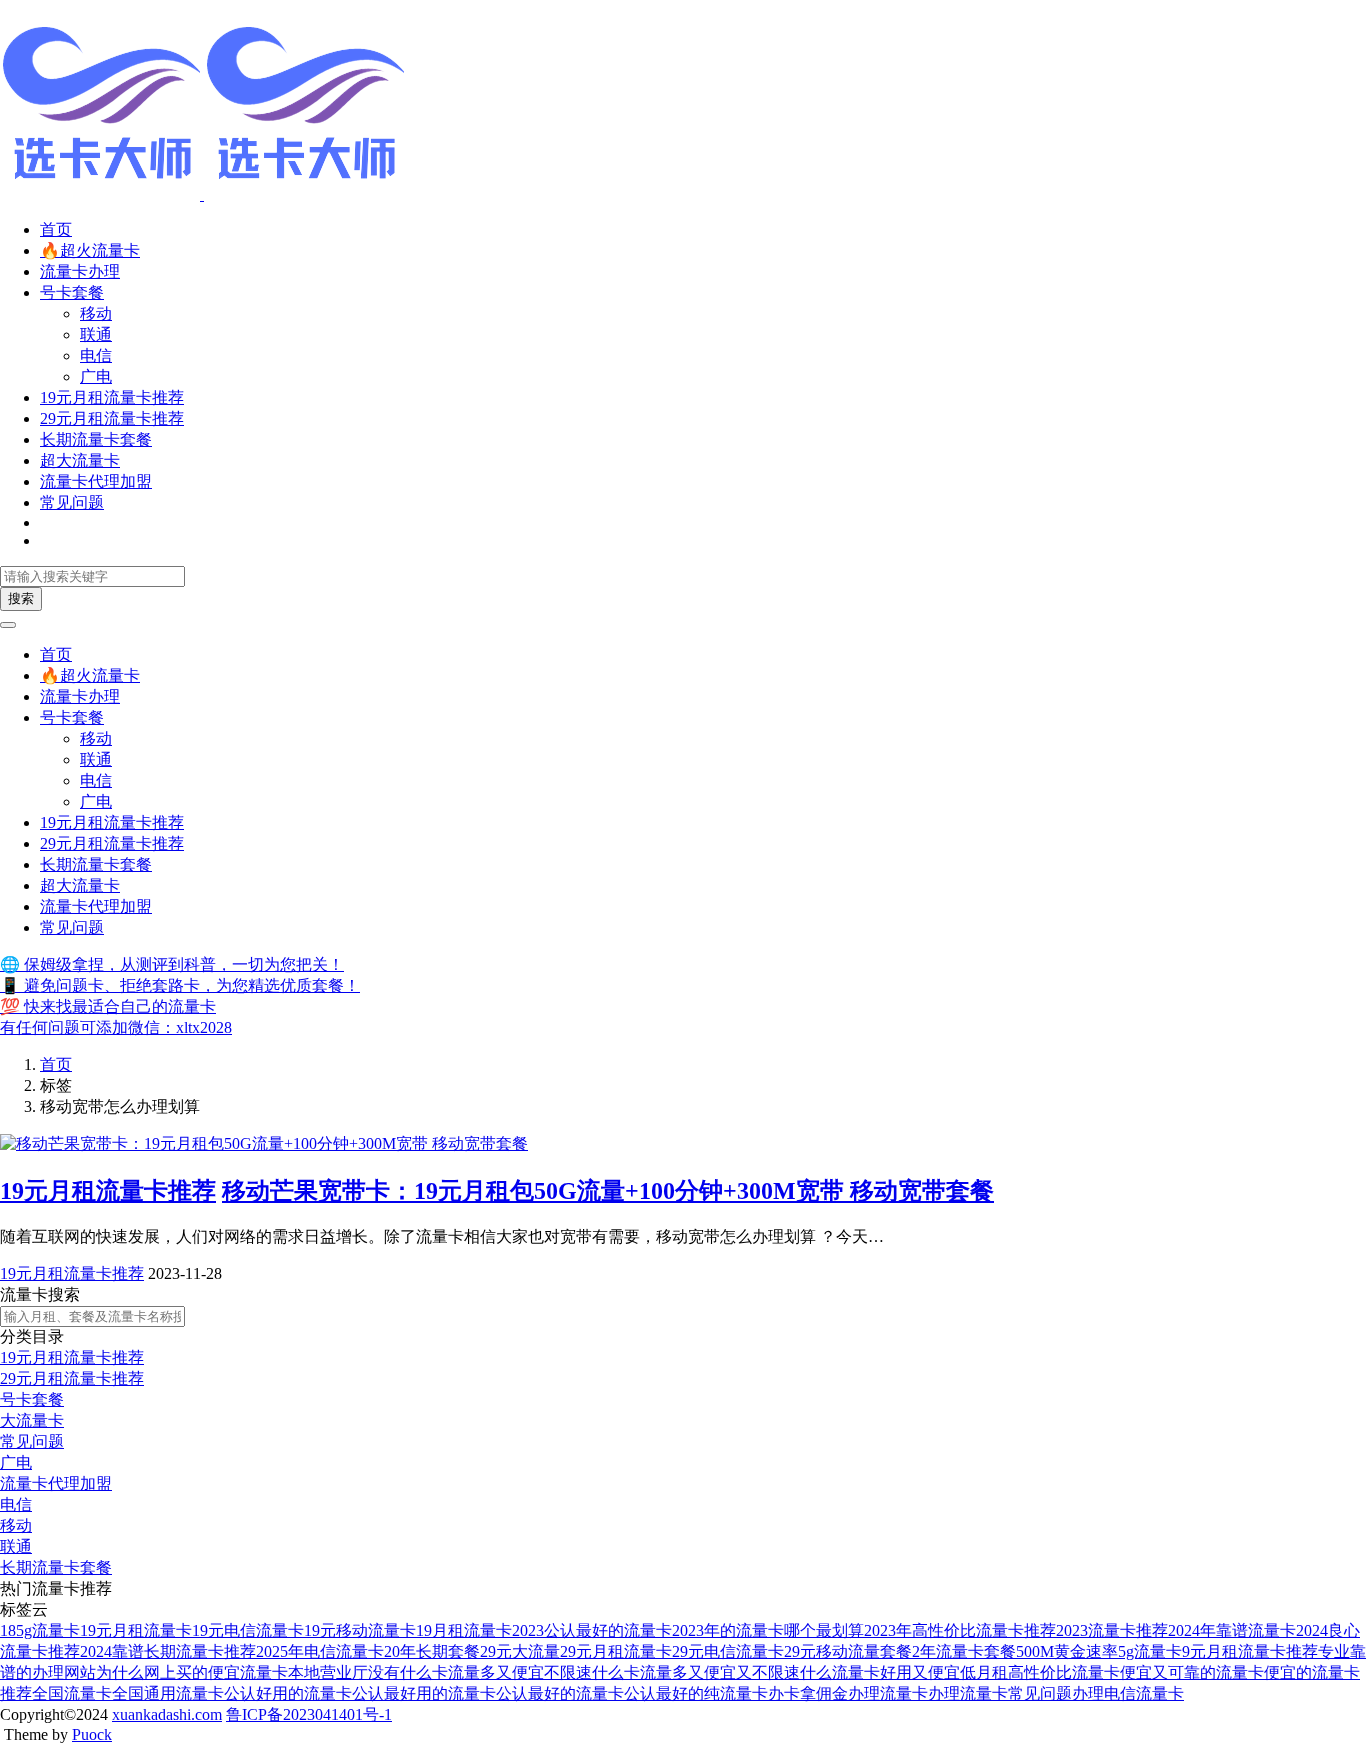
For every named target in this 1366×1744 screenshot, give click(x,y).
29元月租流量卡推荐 (112, 418)
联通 (96, 334)
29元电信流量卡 (728, 1651)
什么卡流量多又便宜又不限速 (696, 1672)
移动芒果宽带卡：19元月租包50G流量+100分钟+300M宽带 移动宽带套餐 (608, 1191)
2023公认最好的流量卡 (592, 1630)
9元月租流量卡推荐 (1250, 1651)
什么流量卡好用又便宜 (880, 1672)
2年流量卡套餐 (964, 1651)
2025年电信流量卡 (320, 1651)
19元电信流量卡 (248, 1630)
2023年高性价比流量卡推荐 (960, 1630)
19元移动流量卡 (360, 1630)
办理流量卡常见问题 (1000, 1693)
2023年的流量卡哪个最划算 (768, 1630)
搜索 (21, 598)
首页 (56, 229)
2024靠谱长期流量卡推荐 (168, 1651)
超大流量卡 (80, 460)
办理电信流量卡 (1128, 1693)
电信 (96, 355)
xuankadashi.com (167, 1714)
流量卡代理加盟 (96, 481)
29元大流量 (520, 1651)
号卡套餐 (72, 292)
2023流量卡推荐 (1112, 1630)
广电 (96, 376)
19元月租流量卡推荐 (112, 397)
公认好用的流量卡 (288, 1693)
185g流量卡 (40, 1630)
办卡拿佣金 (808, 1693)
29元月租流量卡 (616, 1651)
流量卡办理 (80, 271)
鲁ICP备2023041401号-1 (309, 1714)
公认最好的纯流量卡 (696, 1693)
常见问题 (72, 502)
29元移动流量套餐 (848, 1651)
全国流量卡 (72, 1693)
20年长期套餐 (432, 1651)
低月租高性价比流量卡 (1040, 1672)
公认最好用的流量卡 (424, 1693)
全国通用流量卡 (168, 1693)
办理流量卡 (888, 1693)
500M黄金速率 (1067, 1651)
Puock (92, 1734)
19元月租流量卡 (136, 1630)
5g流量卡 (1150, 1651)
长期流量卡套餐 (96, 439)
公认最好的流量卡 (560, 1693)
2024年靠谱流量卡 (1232, 1630)
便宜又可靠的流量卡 (1192, 1672)
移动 (96, 313)
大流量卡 (32, 1420)
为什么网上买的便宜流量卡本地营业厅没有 (248, 1672)
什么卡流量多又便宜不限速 (496, 1672)
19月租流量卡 (464, 1630)
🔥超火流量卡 (90, 250)
